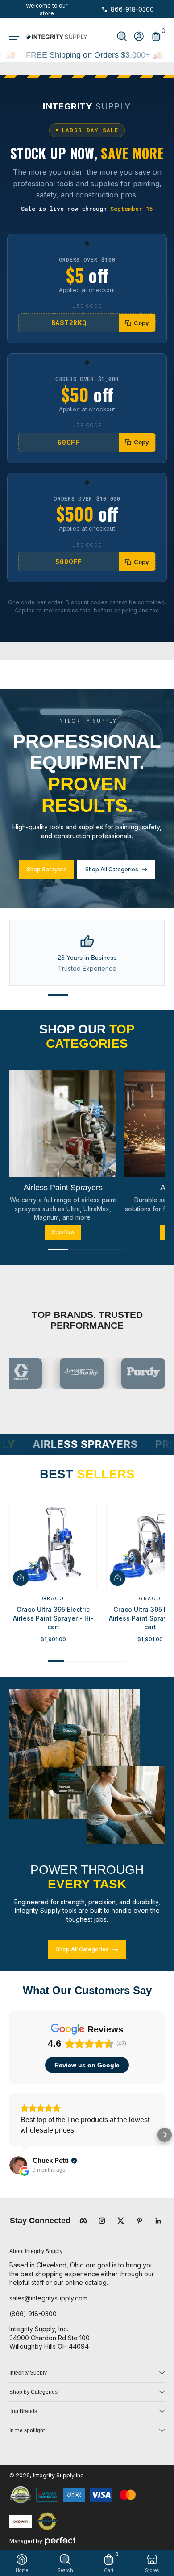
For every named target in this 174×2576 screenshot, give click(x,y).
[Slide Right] (78, 9)
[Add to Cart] (21, 1578)
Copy (141, 323)
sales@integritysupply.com (48, 2298)
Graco (53, 1598)
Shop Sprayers (47, 869)
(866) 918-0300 (33, 2314)
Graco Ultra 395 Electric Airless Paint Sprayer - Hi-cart (53, 1618)
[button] (122, 36)
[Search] (122, 36)
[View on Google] (18, 2165)
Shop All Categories (112, 869)
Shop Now (63, 1232)
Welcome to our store (47, 9)
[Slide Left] (16, 9)
